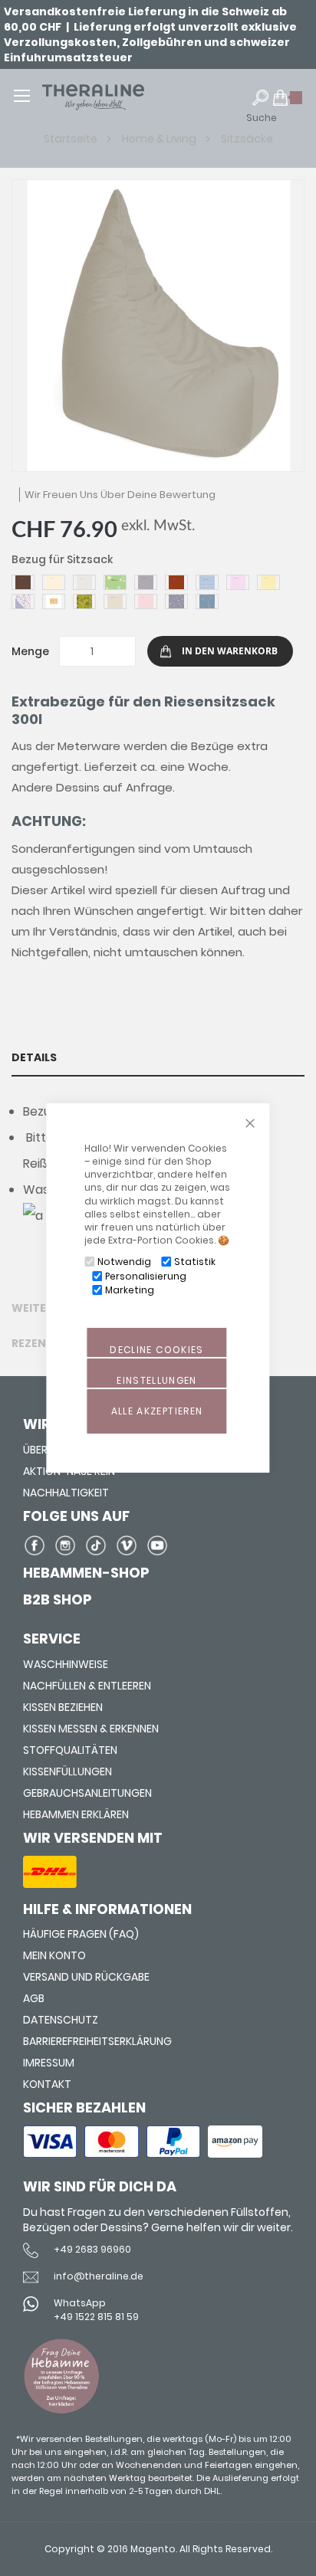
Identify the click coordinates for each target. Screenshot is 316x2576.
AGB (34, 1998)
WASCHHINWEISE (66, 1664)
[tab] (158, 1057)
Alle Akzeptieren (157, 1411)
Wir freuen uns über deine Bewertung (120, 495)
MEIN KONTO (54, 1955)
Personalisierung (146, 1276)
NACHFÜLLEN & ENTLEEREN (87, 1686)
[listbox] (158, 594)
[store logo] (116, 97)
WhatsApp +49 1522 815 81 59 (96, 2309)
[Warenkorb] (288, 104)
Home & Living (160, 139)
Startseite (72, 139)
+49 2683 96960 (92, 2249)
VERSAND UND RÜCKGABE (86, 1977)
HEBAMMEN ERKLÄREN (76, 1814)
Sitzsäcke (247, 139)
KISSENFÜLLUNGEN (67, 1771)
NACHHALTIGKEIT (66, 1493)
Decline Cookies (156, 1350)
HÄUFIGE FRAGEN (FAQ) (81, 1934)
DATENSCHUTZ (61, 2020)
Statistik (195, 1262)
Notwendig (124, 1262)
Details (34, 1057)
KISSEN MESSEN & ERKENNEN (91, 1729)
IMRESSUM (49, 2063)
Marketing (130, 1290)
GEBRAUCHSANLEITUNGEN (87, 1793)
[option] (23, 582)
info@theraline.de (99, 2276)
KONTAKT (47, 2084)
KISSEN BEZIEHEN (63, 1707)
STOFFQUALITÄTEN (70, 1750)
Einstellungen (157, 1380)
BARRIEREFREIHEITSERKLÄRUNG (97, 2041)
